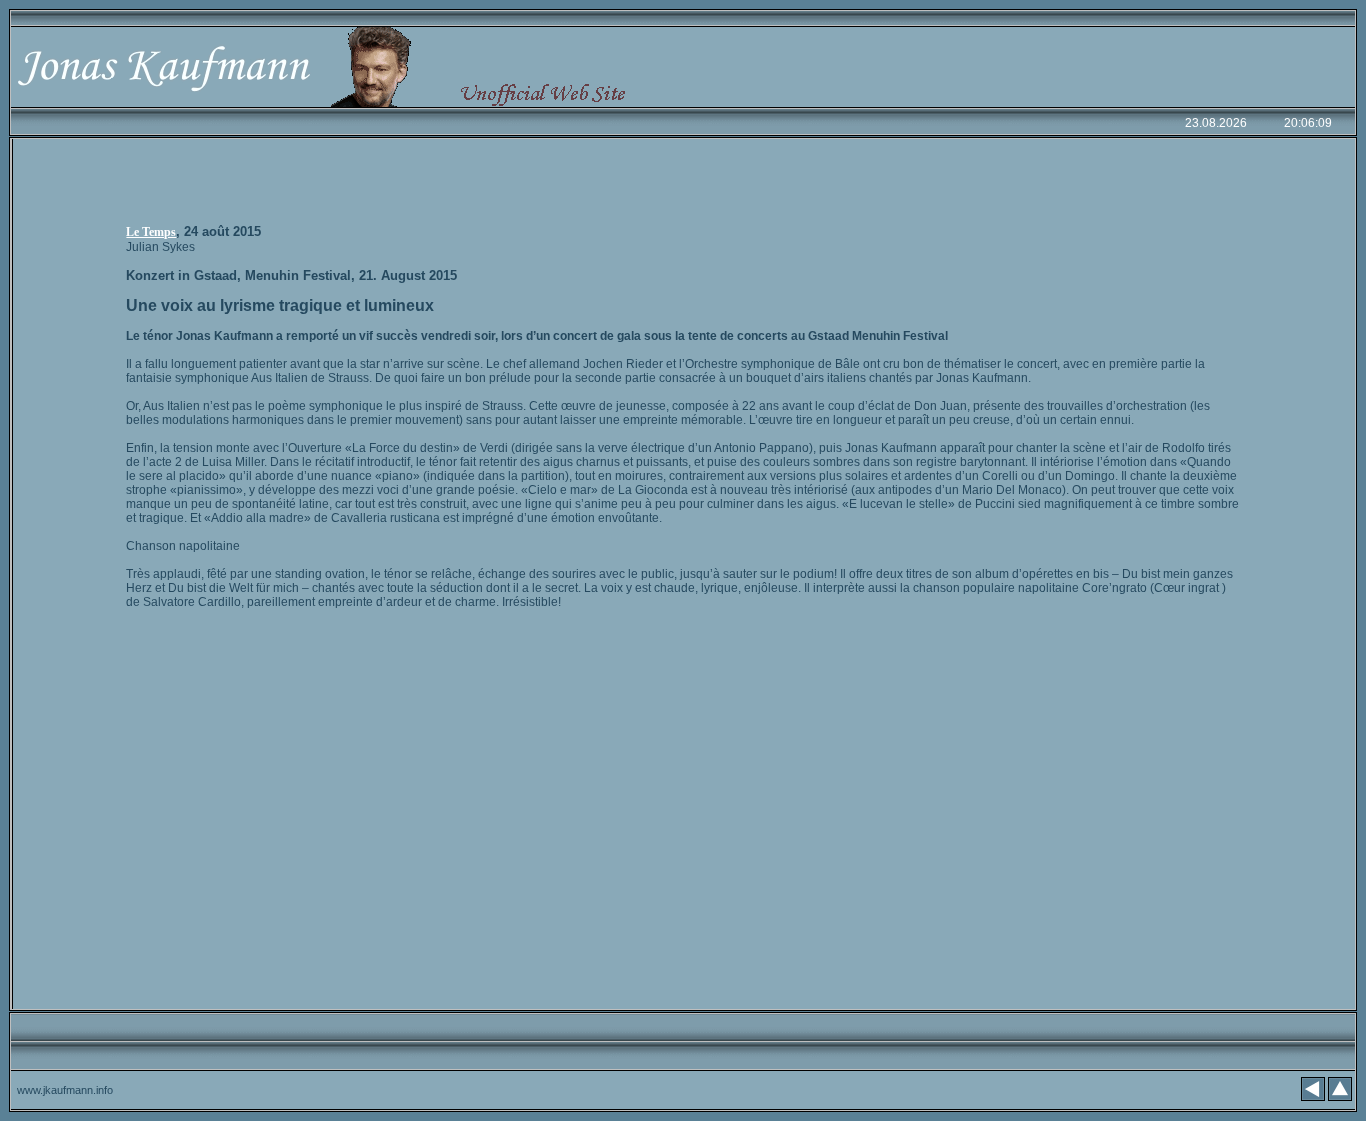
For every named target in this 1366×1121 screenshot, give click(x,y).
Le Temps (151, 232)
